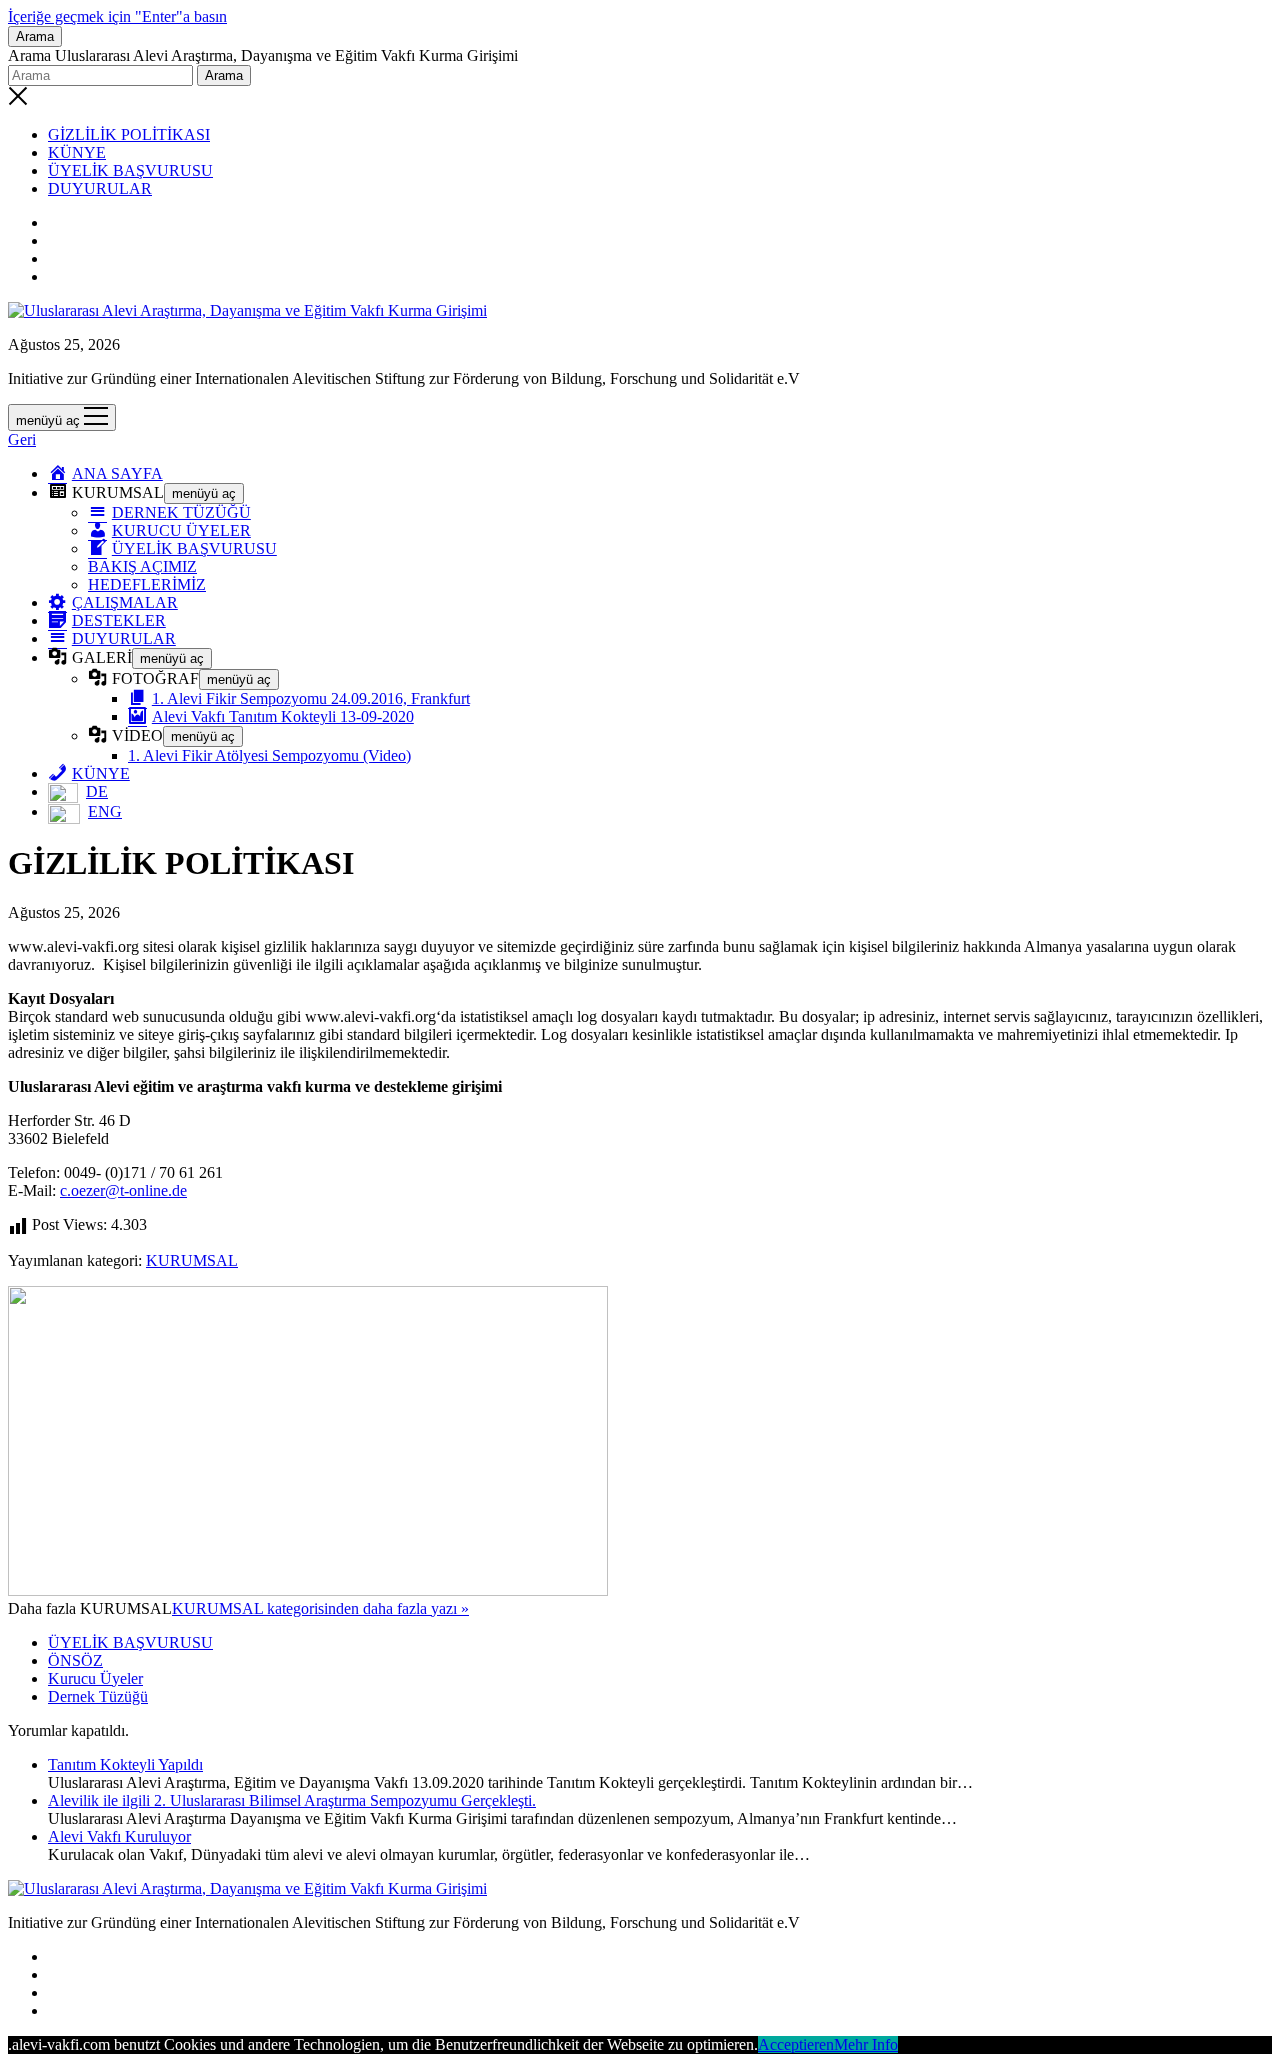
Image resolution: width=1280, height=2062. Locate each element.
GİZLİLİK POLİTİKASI (129, 134)
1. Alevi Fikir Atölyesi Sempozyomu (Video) (269, 755)
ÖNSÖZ (75, 1660)
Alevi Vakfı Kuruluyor (119, 1836)
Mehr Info (866, 2044)
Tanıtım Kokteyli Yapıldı (125, 1764)
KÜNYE (77, 152)
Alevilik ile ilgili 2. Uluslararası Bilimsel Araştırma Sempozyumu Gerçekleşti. (292, 1800)
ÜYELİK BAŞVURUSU (130, 170)
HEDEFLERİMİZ (147, 584)
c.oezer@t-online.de (123, 1190)
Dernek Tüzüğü (98, 1696)
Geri (22, 439)
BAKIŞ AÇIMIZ (142, 566)
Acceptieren (796, 2044)
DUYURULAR (100, 188)
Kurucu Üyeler (95, 1678)
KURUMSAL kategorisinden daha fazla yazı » (320, 1608)
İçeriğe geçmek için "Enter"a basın (117, 16)
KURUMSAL (192, 1260)
